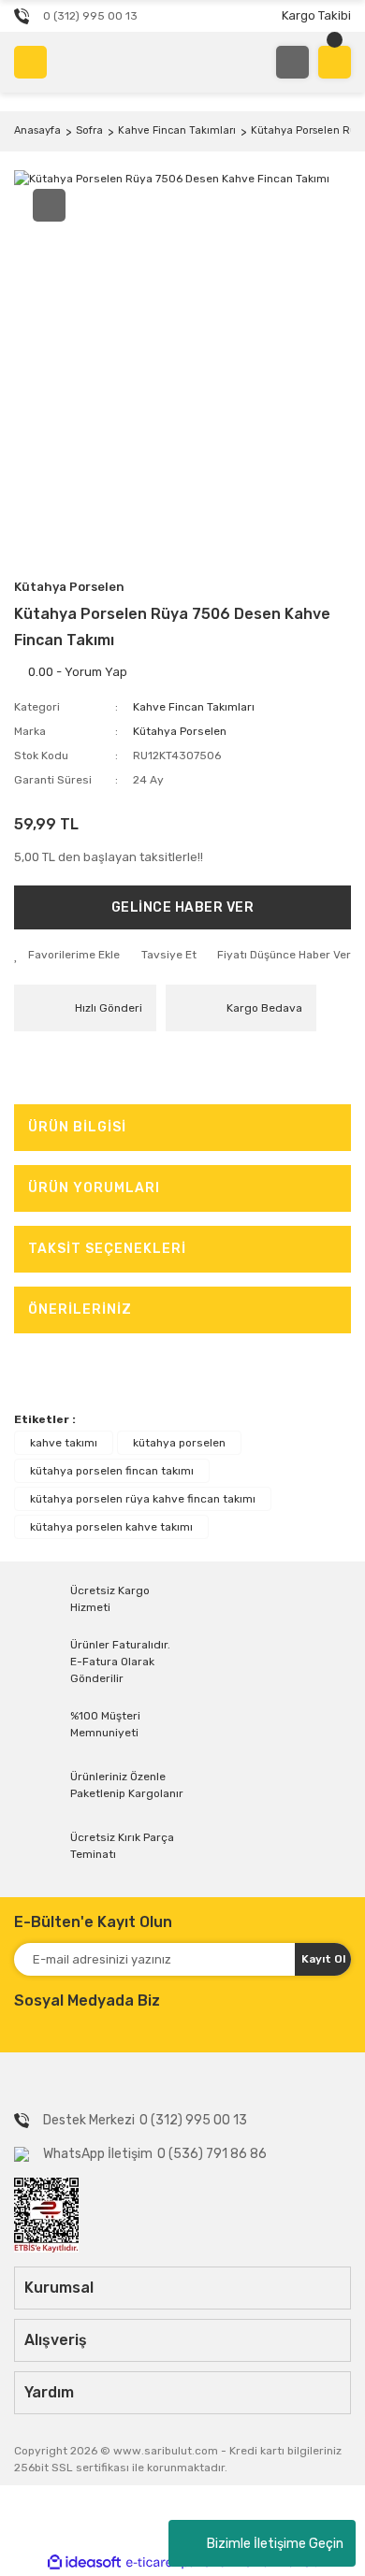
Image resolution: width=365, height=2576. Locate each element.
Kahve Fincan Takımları (194, 707)
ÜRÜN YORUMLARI (94, 1188)
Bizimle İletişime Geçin (275, 2544)
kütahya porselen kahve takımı (111, 1527)
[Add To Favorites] (67, 955)
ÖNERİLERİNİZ (80, 1310)
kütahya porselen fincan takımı (112, 1471)
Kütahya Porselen (69, 587)
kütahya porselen (179, 1443)
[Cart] (335, 62)
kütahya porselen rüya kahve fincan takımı (143, 1499)
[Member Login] (292, 62)
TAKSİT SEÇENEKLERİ (107, 1249)
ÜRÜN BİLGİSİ (77, 1127)
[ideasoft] (84, 2562)
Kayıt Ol (323, 1959)
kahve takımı (64, 1443)
